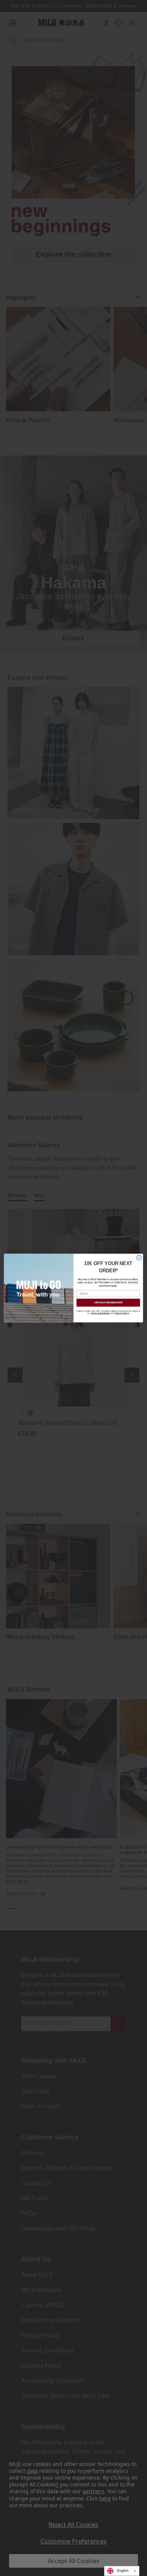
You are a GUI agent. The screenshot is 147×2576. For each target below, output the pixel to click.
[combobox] (122, 2571)
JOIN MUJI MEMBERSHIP (108, 1302)
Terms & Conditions (100, 1314)
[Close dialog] (139, 1258)
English (123, 2571)
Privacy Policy (122, 1314)
